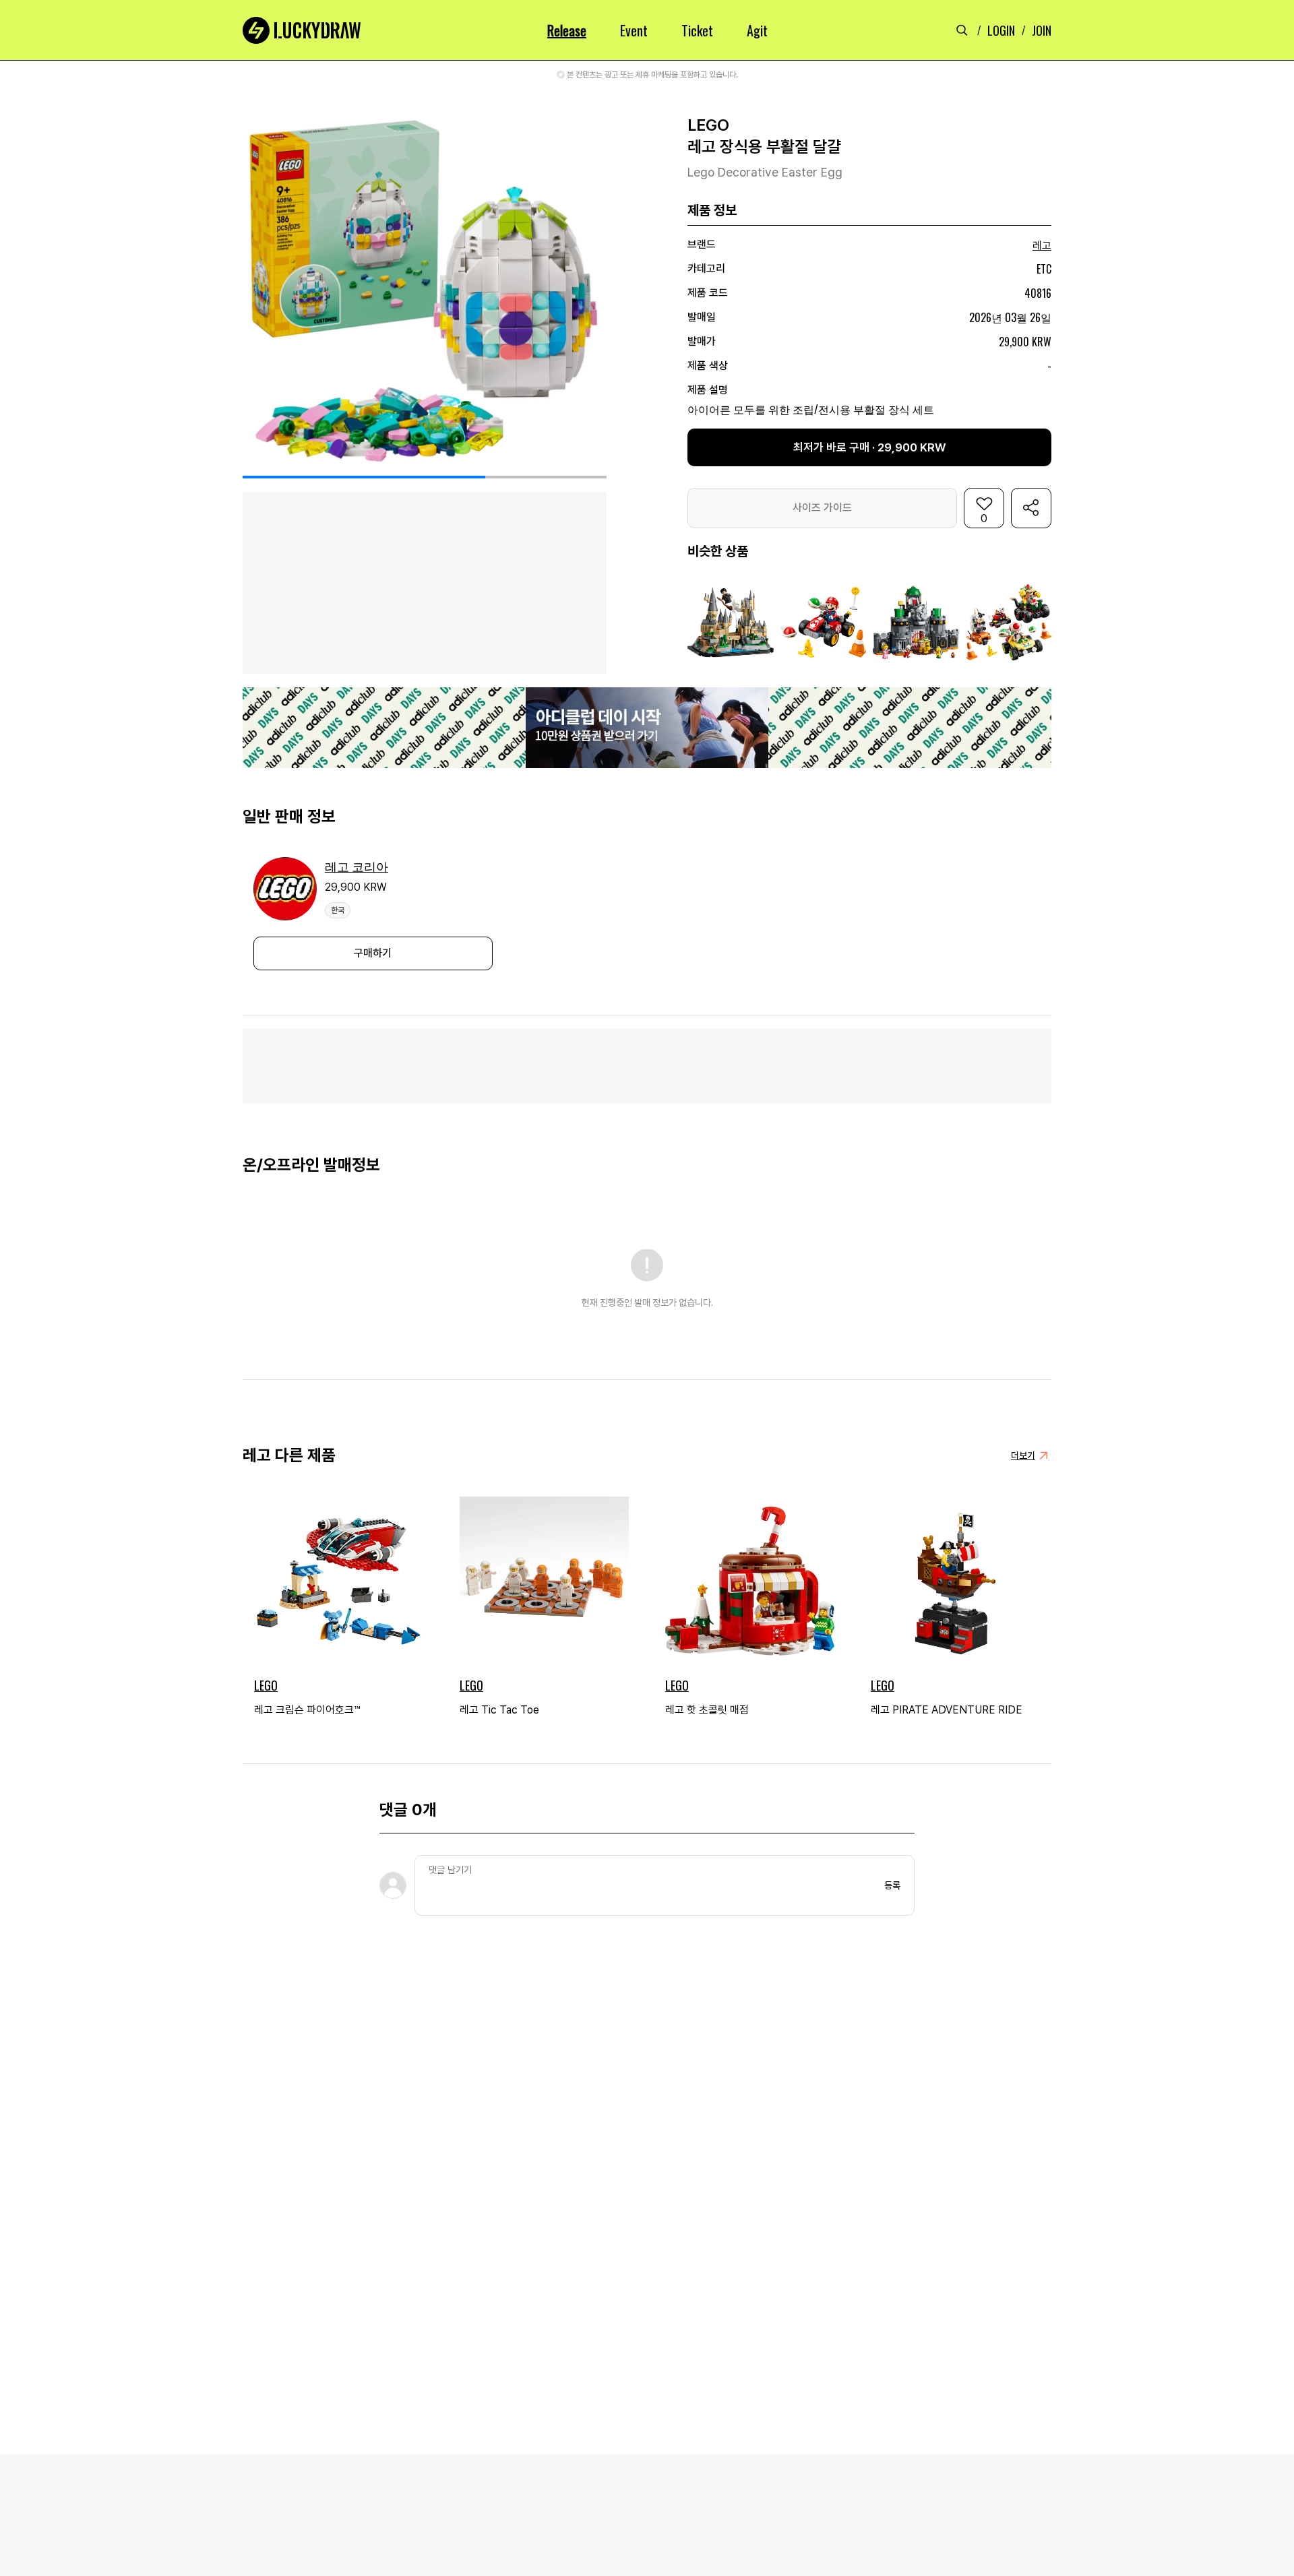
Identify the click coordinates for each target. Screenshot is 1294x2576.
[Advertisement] (647, 1066)
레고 (1042, 246)
